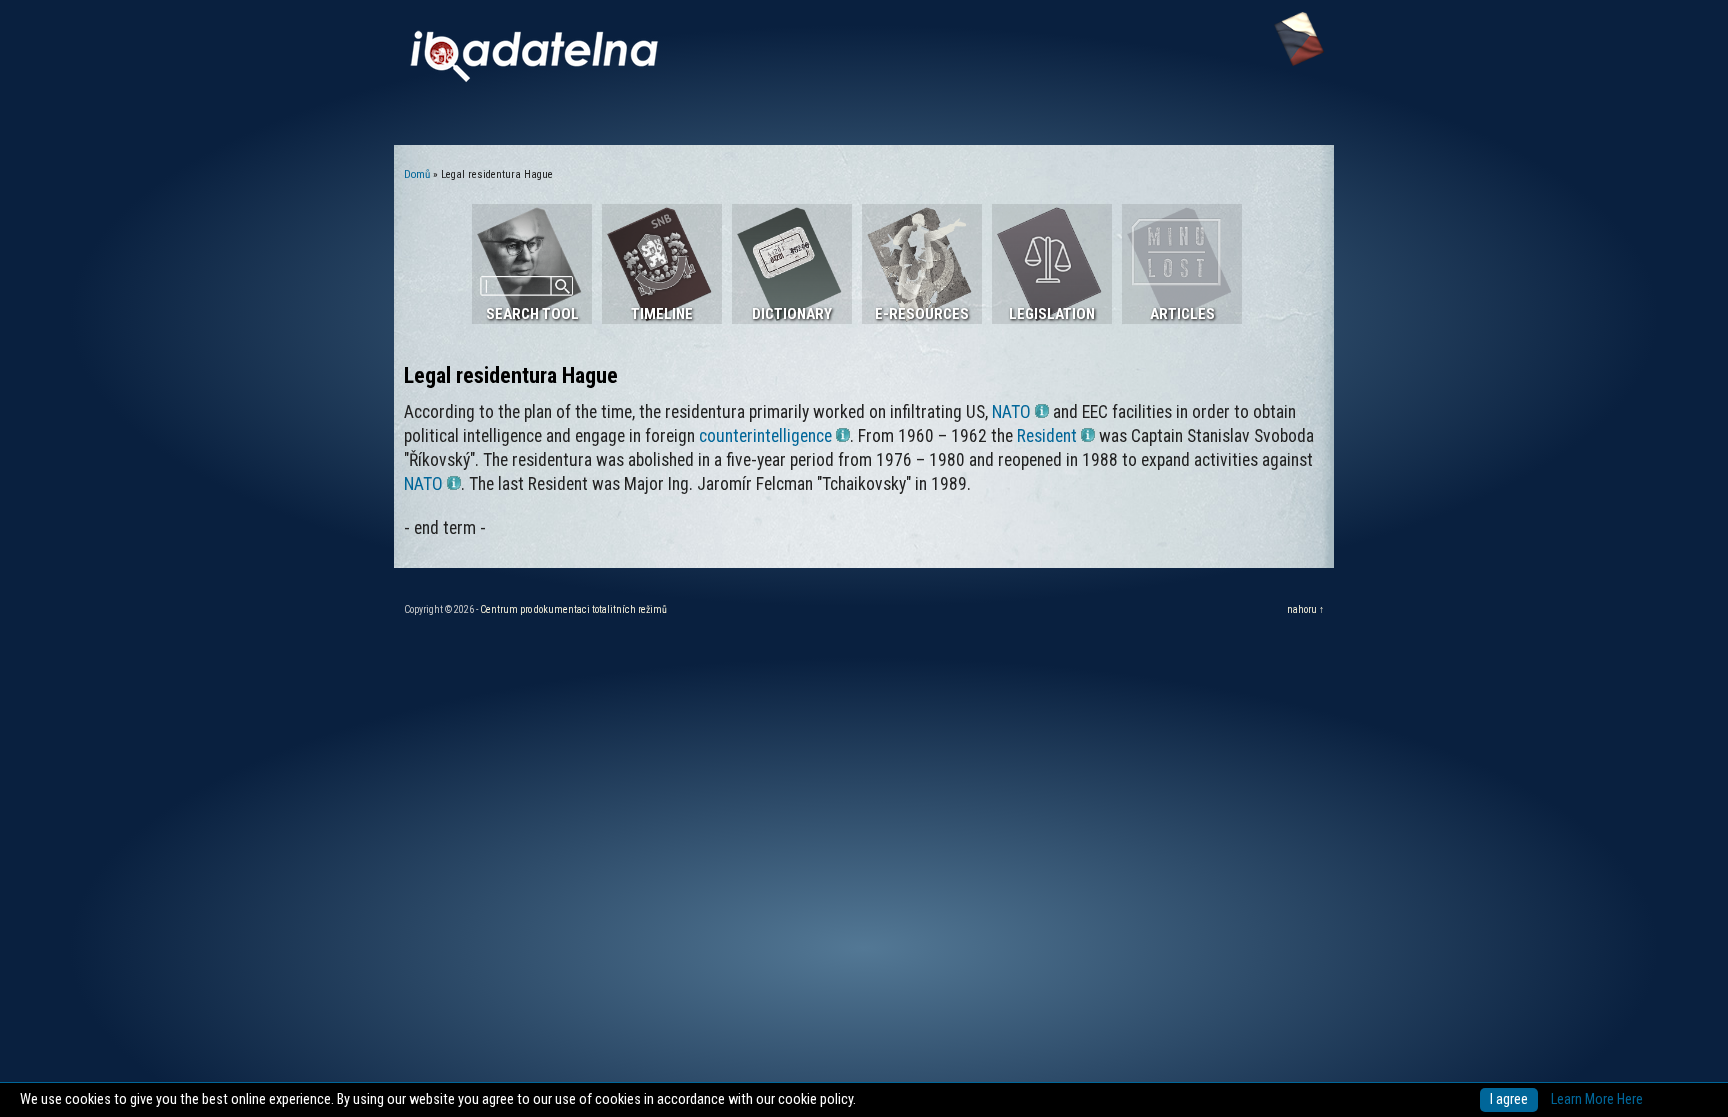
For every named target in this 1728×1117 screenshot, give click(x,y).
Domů (417, 174)
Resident (1047, 436)
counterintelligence (765, 436)
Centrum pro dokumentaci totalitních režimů (573, 609)
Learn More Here (1597, 1099)
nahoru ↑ (1305, 609)
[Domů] (534, 77)
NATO (1011, 412)
